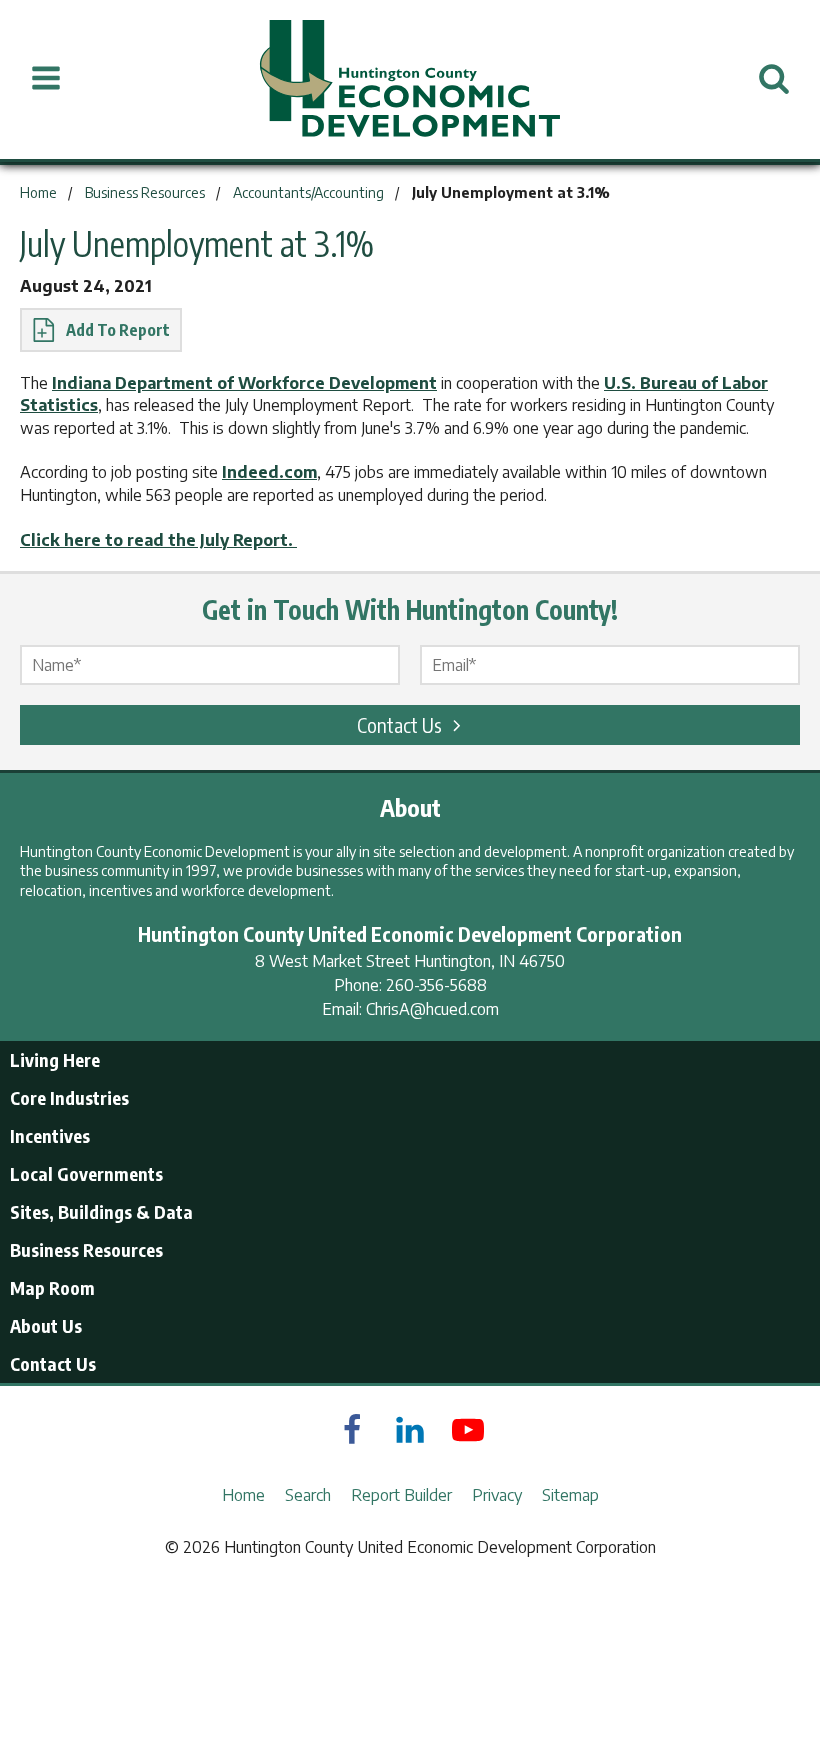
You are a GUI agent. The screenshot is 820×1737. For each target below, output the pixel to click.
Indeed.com (269, 472)
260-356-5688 (436, 985)
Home (243, 1495)
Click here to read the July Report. (158, 540)
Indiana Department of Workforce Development (244, 383)
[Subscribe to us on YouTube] (468, 1430)
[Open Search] (774, 79)
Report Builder (401, 1495)
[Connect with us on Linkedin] (410, 1430)
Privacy (497, 1495)
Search (308, 1495)
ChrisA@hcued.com (432, 1009)
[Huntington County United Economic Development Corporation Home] (410, 79)
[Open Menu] (46, 79)
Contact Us (399, 724)
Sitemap (570, 1495)
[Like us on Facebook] (352, 1430)
